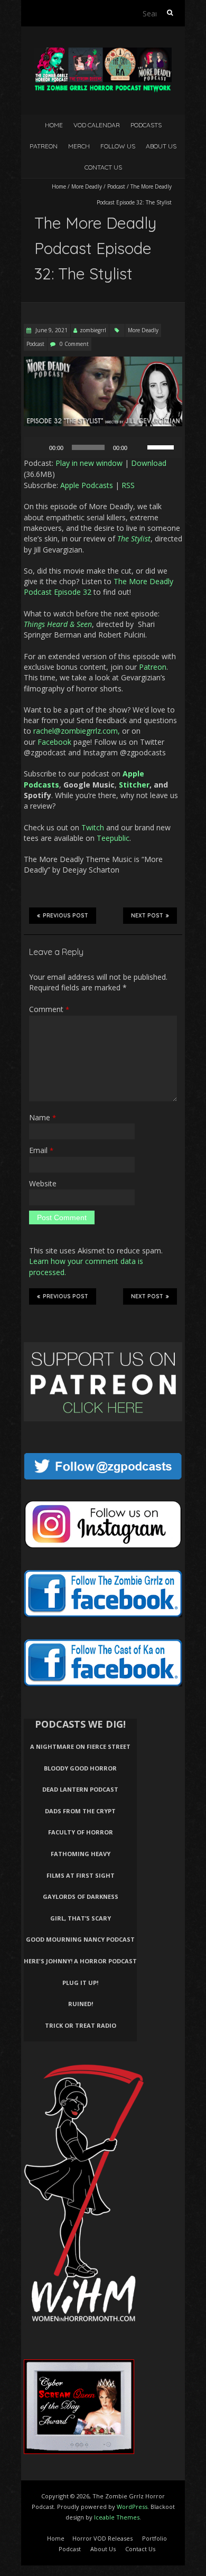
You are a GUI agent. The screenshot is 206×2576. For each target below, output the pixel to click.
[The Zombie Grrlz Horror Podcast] (103, 53)
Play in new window (89, 463)
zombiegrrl (93, 330)
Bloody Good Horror (80, 1768)
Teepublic (113, 838)
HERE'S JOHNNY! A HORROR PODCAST (80, 1961)
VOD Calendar (97, 125)
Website (43, 1183)
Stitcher (134, 785)
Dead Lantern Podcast (80, 1789)
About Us (161, 146)
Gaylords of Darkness (81, 1896)
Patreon (44, 146)
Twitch (93, 827)
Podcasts (146, 125)
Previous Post (65, 916)
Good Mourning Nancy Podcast (80, 1939)
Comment (49, 1009)
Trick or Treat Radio (81, 2025)
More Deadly (87, 186)
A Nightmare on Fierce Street (80, 1746)
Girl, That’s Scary (81, 1918)
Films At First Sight (81, 1875)
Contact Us (103, 167)
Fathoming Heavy (81, 1854)
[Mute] (139, 447)
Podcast (116, 186)
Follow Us (118, 146)
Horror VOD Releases (102, 2538)
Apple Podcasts (87, 485)
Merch (79, 146)
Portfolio (154, 2538)
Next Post (147, 916)
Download (149, 463)
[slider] (162, 446)
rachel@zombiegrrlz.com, (77, 731)
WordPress (132, 2507)
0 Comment (74, 344)
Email (41, 1150)
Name (43, 1117)
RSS (128, 485)
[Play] (38, 447)
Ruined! (81, 2004)
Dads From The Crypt (80, 1811)
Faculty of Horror (81, 1832)
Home (54, 125)
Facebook (54, 742)
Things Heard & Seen (58, 624)
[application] (103, 447)
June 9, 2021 (51, 330)
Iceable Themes (117, 2517)
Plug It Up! (80, 1983)
